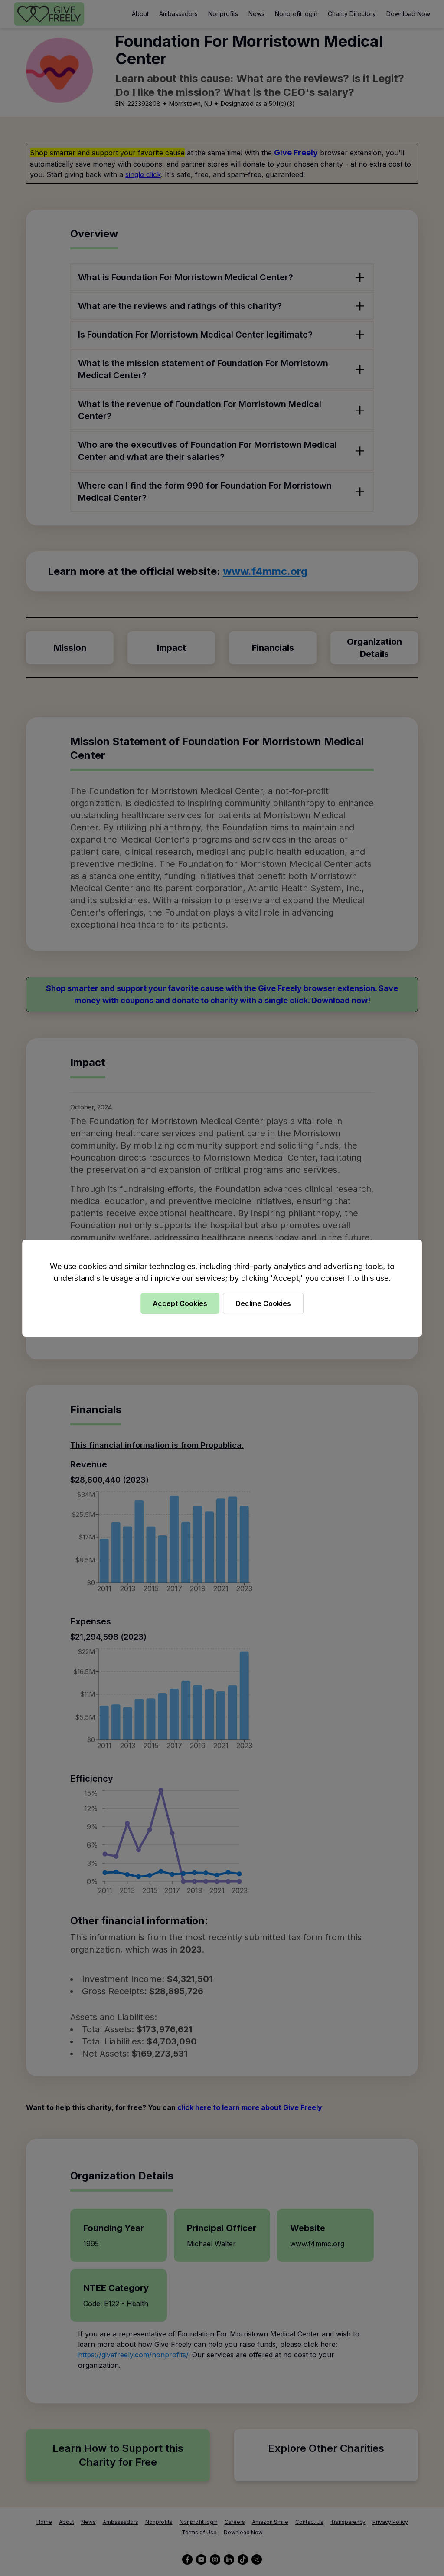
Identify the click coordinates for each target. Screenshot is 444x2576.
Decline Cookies (263, 1303)
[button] (222, 1288)
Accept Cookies (180, 1303)
